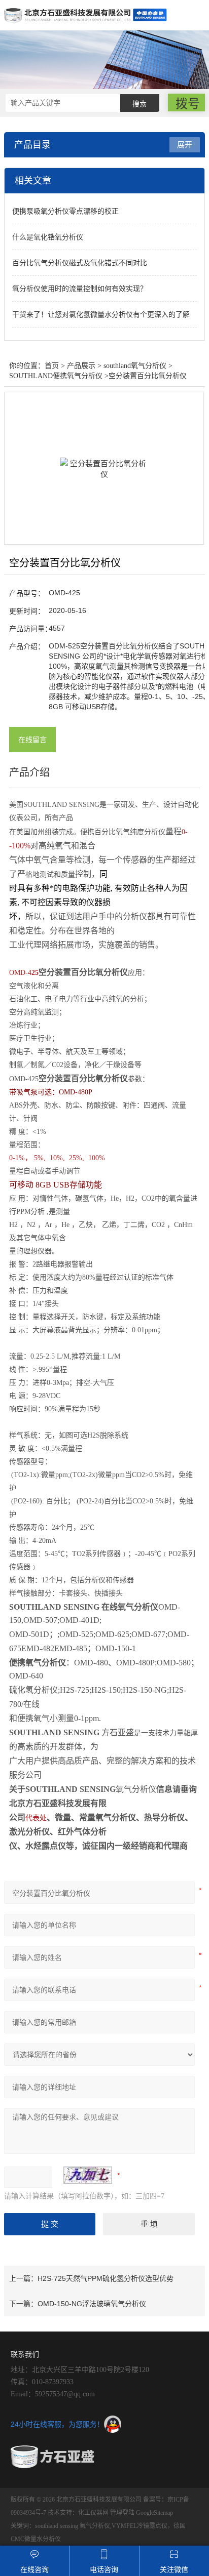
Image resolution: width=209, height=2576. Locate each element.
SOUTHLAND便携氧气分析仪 (56, 376)
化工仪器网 (93, 2513)
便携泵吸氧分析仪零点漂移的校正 (65, 211)
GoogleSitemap (154, 2513)
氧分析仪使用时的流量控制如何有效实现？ (80, 289)
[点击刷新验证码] (88, 2175)
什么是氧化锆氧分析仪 (48, 237)
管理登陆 (122, 2513)
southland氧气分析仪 (135, 366)
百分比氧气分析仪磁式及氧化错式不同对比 (80, 263)
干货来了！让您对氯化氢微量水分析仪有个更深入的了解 (101, 314)
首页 (52, 366)
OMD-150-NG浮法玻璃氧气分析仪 (92, 2304)
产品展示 (81, 366)
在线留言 (32, 740)
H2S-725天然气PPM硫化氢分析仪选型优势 (106, 2278)
